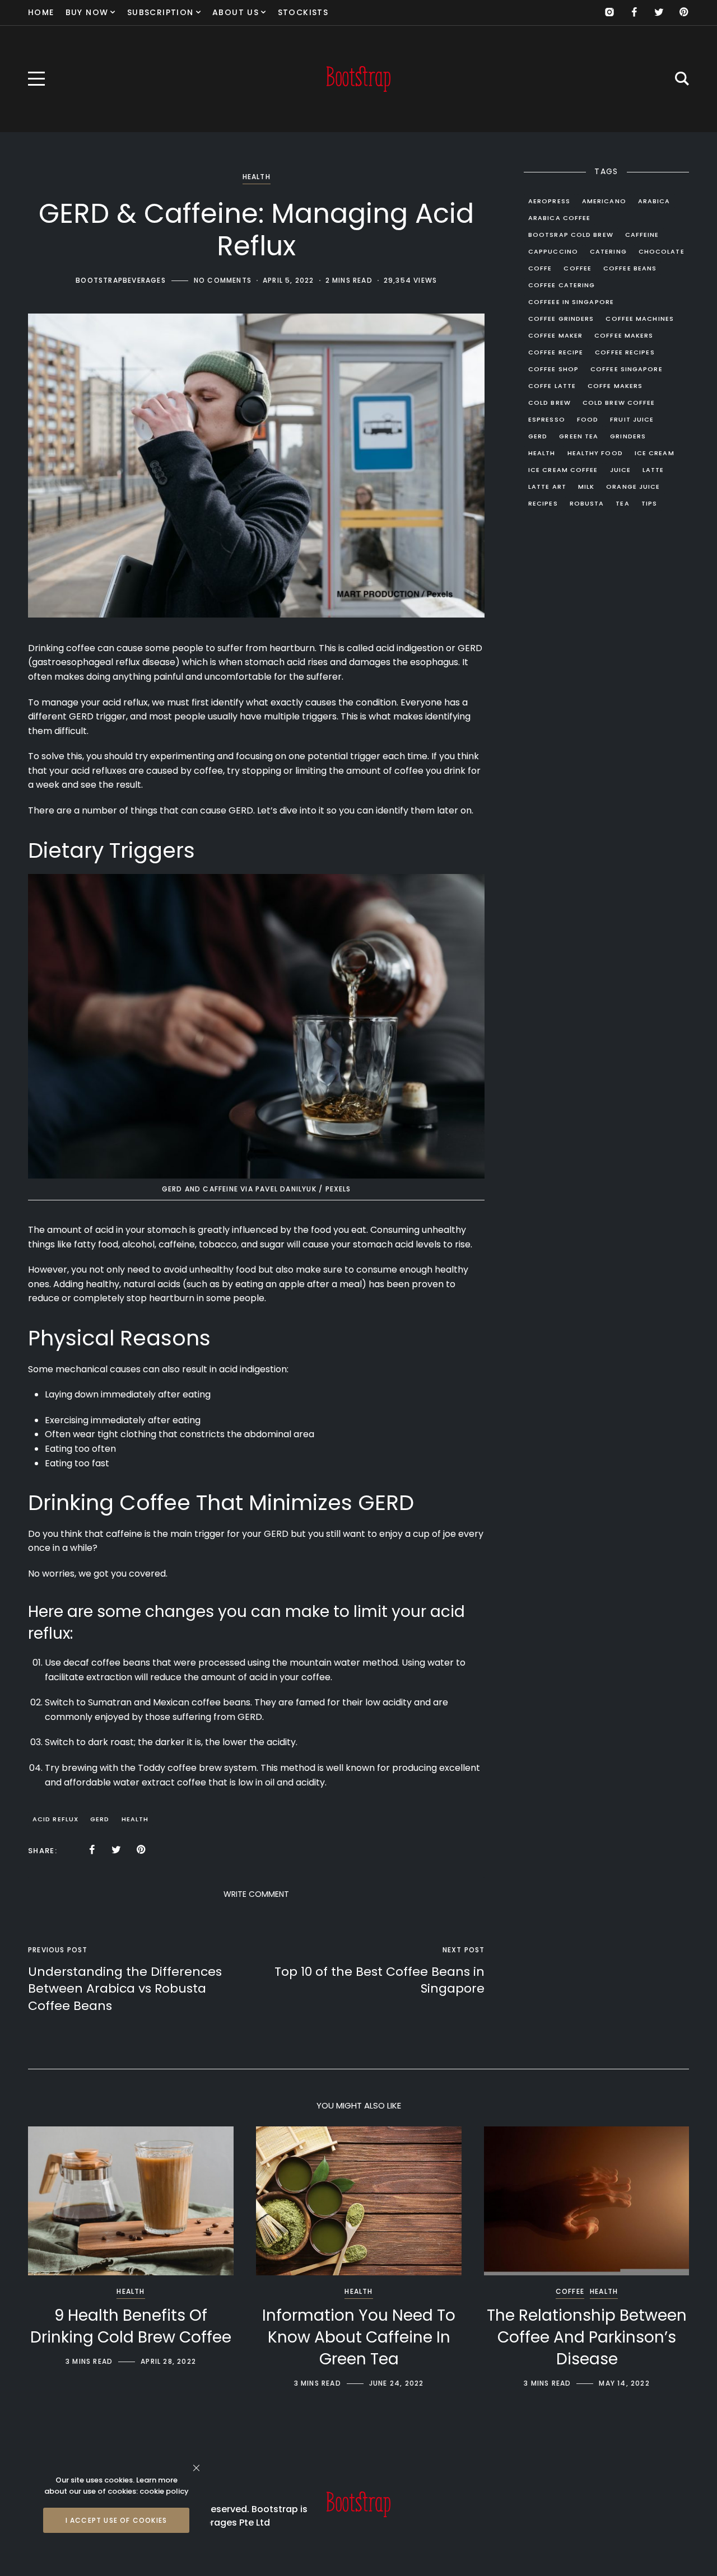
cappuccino (553, 251)
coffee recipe (556, 352)
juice (621, 470)
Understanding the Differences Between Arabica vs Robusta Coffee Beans (125, 1989)
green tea (579, 436)
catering (608, 251)
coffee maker (555, 335)
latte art (547, 487)
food (588, 419)
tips (649, 503)
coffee (81, 648)
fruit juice (632, 419)
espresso (547, 419)
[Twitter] (659, 12)
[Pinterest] (683, 12)
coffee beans (630, 268)
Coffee (570, 2291)
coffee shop (553, 369)
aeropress (549, 201)
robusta (587, 503)
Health (257, 177)
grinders (628, 436)
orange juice (633, 487)
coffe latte (552, 386)
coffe (540, 268)
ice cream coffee (563, 470)
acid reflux (55, 1819)
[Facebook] (634, 12)
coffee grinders (561, 319)
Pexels (338, 1189)
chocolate (662, 251)
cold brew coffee (619, 403)
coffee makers (624, 335)
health (135, 1819)
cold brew (550, 403)
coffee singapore (627, 369)
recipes (543, 503)
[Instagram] (609, 12)
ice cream (655, 453)
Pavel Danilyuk (286, 1189)
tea (622, 503)
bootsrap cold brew (571, 235)
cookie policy (164, 2491)
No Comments (223, 280)
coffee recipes (625, 352)
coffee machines (640, 319)
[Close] (196, 2468)
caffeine (642, 235)
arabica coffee (559, 218)
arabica (654, 201)
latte (653, 470)
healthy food (595, 453)
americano (604, 201)
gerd (100, 1819)
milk (586, 487)
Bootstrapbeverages (121, 280)
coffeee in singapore (571, 302)
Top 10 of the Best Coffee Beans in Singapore (380, 1980)
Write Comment (256, 1894)
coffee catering (562, 285)
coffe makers (615, 386)
